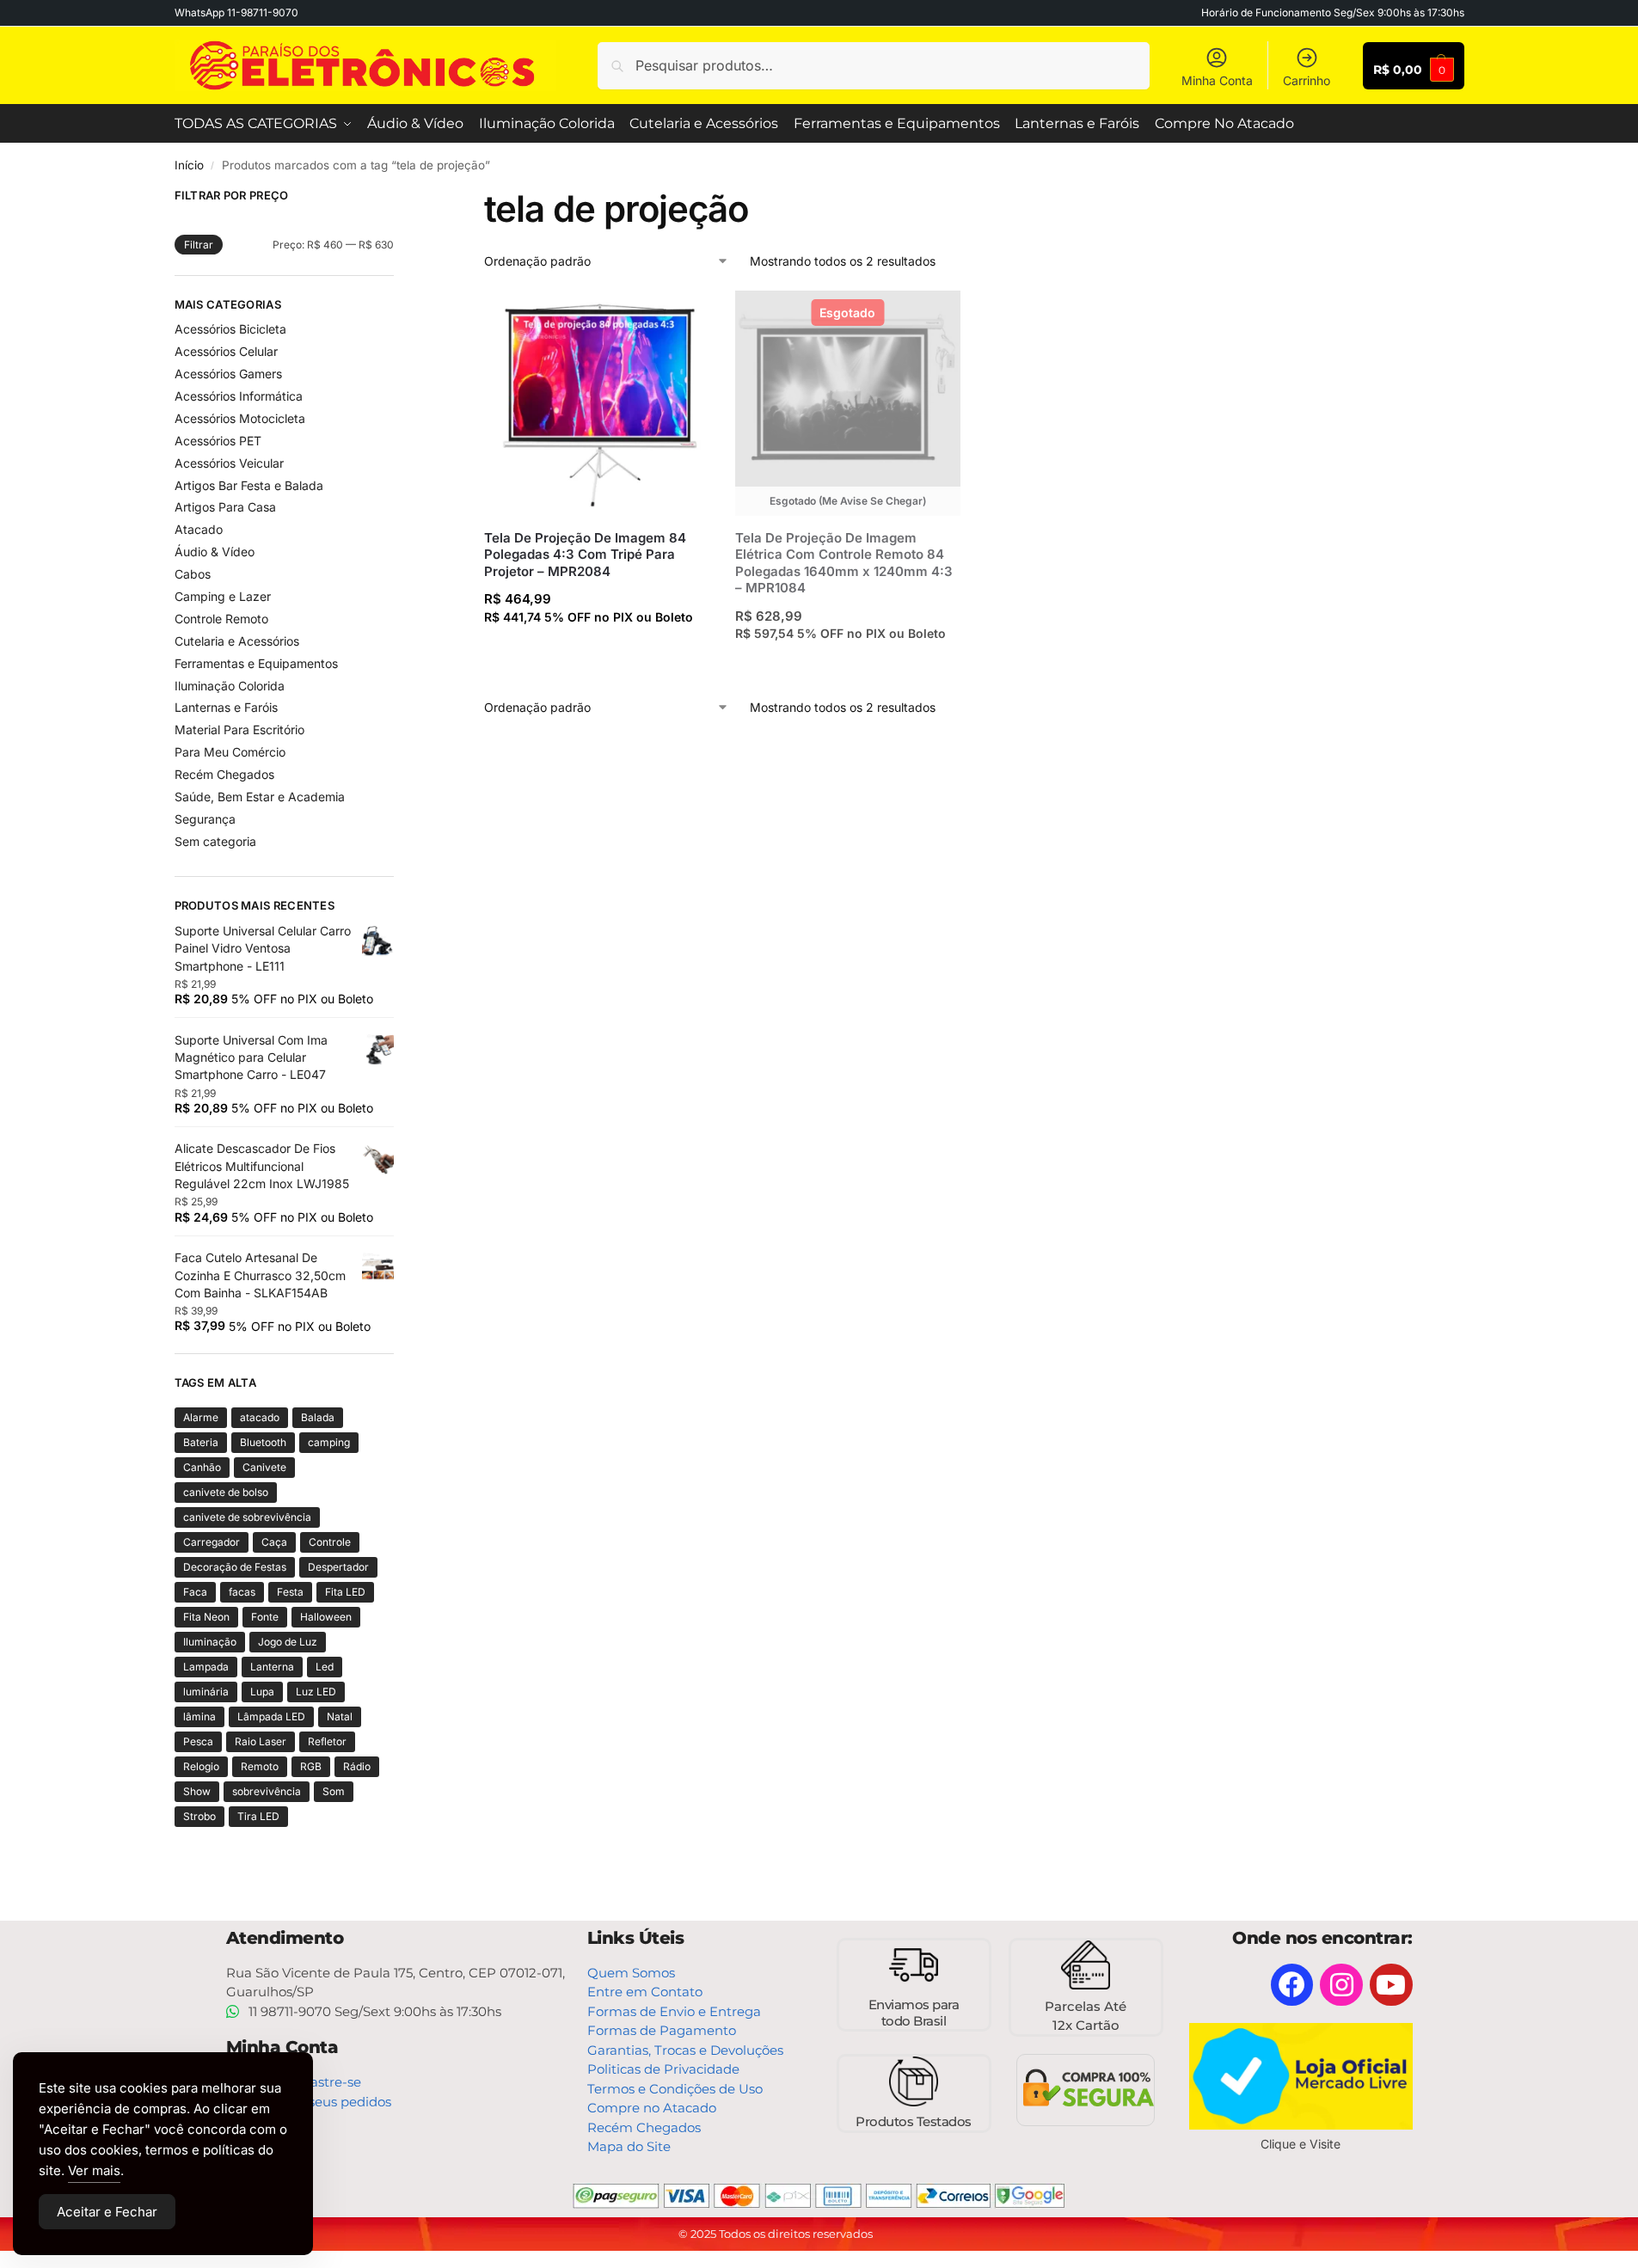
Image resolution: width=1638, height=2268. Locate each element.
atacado (260, 1417)
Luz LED (316, 1692)
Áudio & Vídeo (215, 552)
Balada (318, 1417)
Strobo (199, 1816)
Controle (330, 1542)
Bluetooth (263, 1442)
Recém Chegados (224, 774)
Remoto (260, 1766)
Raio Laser (261, 1741)
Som (334, 1791)
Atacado (199, 529)
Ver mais (94, 2170)
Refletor (327, 1741)
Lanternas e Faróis (226, 707)
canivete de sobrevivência (247, 1517)
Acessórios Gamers (228, 374)
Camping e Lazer (223, 596)
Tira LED (258, 1816)
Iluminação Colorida (230, 686)
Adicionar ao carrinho (596, 650)
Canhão (202, 1467)
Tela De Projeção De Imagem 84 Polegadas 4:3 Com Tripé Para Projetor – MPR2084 (585, 555)
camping (329, 1442)
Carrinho (1307, 80)
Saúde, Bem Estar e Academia (260, 797)
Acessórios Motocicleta (240, 418)
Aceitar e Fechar (107, 2212)
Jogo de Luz (288, 1642)
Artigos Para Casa (225, 507)
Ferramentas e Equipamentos (256, 663)
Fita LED (345, 1592)
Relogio (201, 1766)
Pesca (198, 1741)
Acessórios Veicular (229, 463)
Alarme (201, 1417)
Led (325, 1667)
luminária (206, 1692)
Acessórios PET (218, 441)
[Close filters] (399, 198)
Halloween (326, 1617)
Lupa (262, 1692)
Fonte (265, 1617)
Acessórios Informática (239, 396)
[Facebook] (1292, 1985)
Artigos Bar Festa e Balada (249, 485)
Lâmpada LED (271, 1716)
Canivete (264, 1467)
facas (242, 1592)
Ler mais (848, 667)
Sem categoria (215, 841)
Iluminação (210, 1642)
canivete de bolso (226, 1492)
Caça (274, 1542)
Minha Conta (1217, 80)
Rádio (357, 1766)
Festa (290, 1592)
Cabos (193, 574)
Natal (340, 1716)
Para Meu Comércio (230, 752)
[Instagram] (1341, 1985)
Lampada (206, 1667)
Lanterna (272, 1667)
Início (189, 165)
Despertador (338, 1567)
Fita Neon (206, 1617)
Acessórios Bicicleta (230, 329)
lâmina (199, 1716)
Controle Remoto (221, 619)
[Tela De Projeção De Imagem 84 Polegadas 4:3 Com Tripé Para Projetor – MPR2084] (597, 403)
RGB (311, 1766)
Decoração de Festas (235, 1567)
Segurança (205, 819)
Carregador (212, 1542)
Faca (195, 1592)
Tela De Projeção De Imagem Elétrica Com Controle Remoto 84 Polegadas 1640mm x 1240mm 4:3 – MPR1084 (844, 563)
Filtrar (199, 245)
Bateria (201, 1442)
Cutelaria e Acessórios (237, 641)
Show (197, 1791)
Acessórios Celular (226, 351)
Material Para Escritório (239, 729)
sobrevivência (267, 1791)
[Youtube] (1391, 1985)
